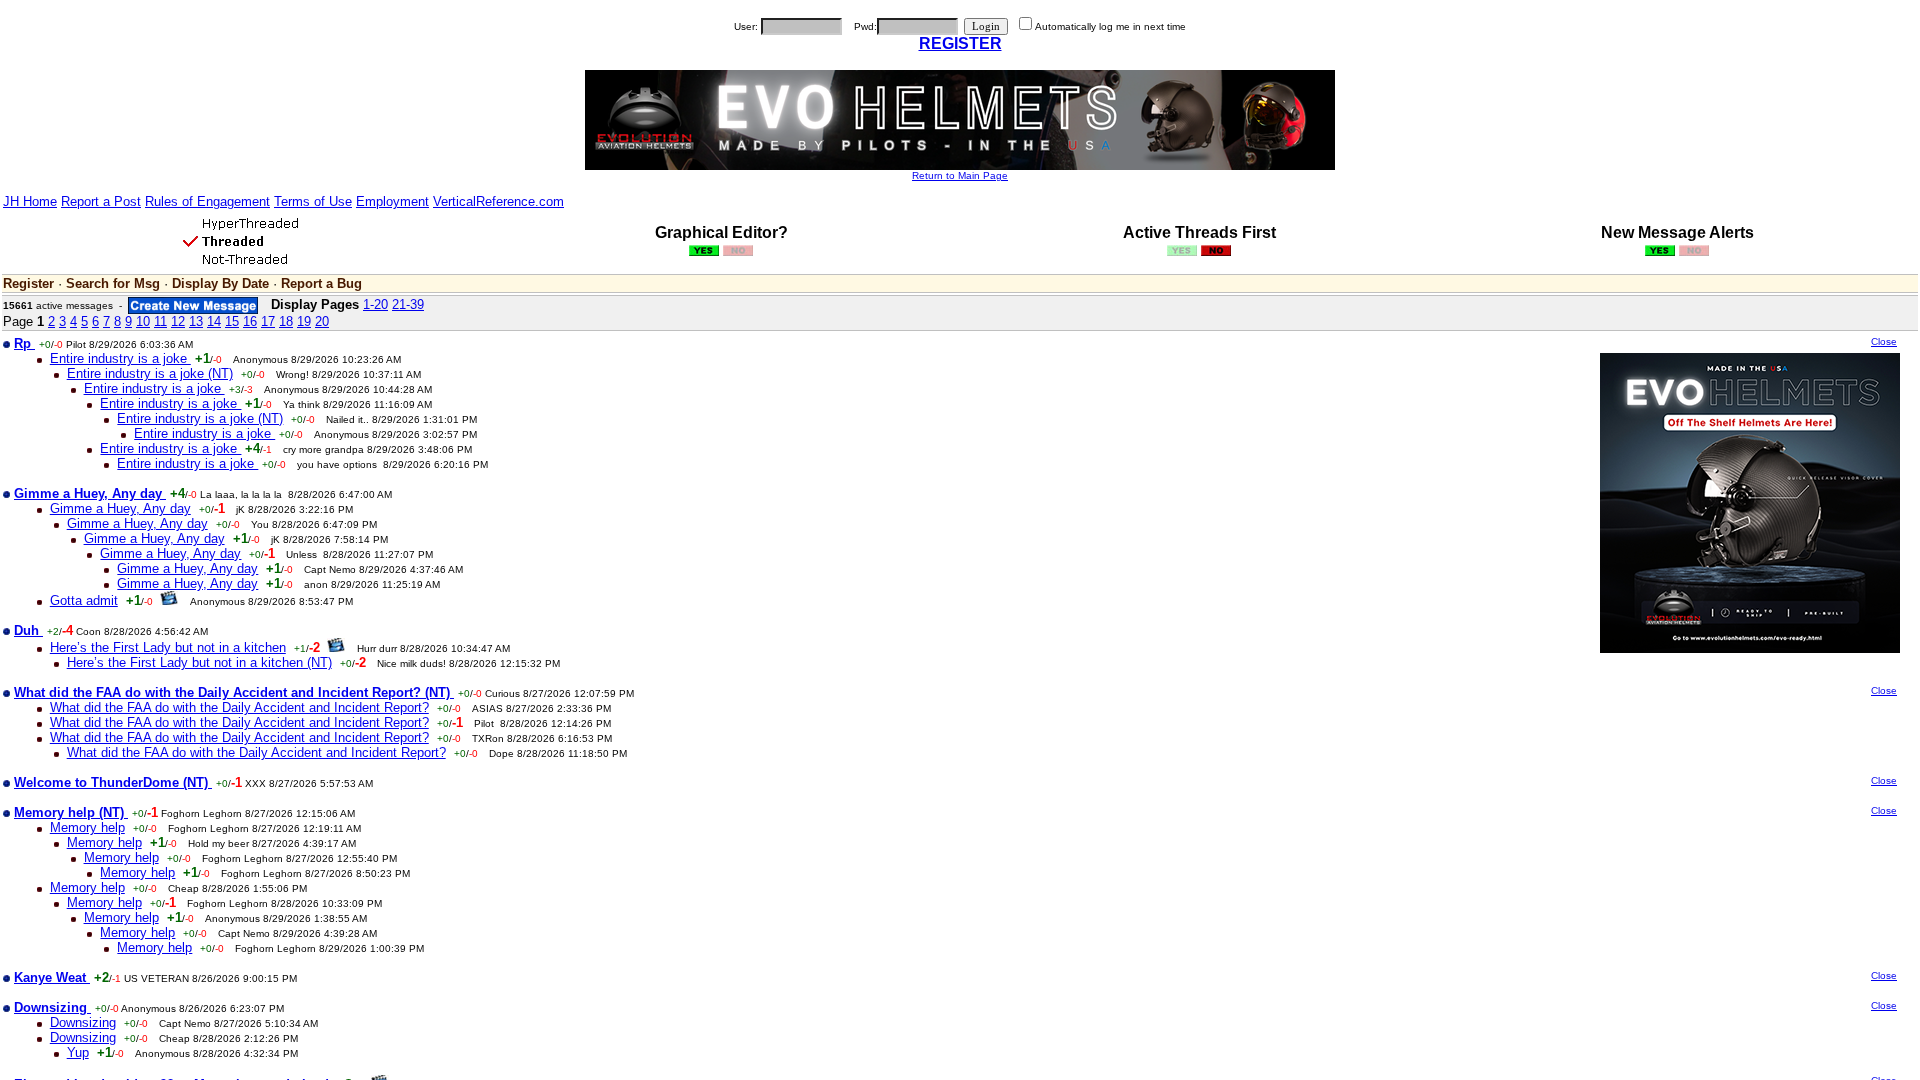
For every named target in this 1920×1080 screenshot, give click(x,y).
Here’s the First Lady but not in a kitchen (168, 647)
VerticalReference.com (498, 201)
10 (143, 321)
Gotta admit (84, 600)
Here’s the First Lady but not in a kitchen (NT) (199, 662)
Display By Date (220, 283)
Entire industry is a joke (120, 358)
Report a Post (101, 201)
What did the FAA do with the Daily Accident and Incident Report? (239, 707)
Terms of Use (313, 201)
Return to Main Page (960, 175)
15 (232, 321)
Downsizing (83, 1022)
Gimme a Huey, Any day (120, 508)
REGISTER (960, 43)
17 (268, 321)
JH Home (30, 201)
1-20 (375, 304)
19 (304, 321)
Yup (78, 1052)
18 (286, 321)
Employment (392, 201)
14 (214, 321)
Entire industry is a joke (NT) (150, 373)
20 (322, 321)
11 (160, 321)
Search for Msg (113, 283)
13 (196, 321)
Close (1884, 341)
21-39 (408, 304)
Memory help (87, 827)
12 (178, 321)
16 (250, 321)
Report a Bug (321, 283)
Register (28, 283)
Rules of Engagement (207, 201)
